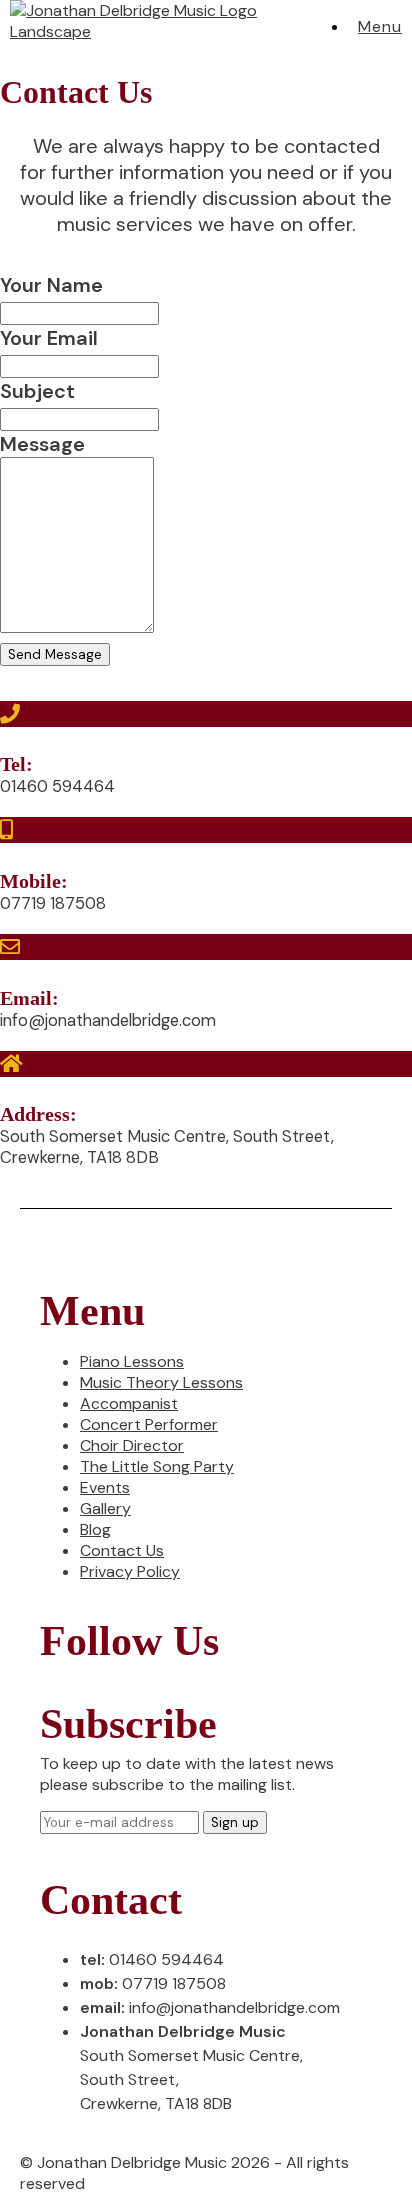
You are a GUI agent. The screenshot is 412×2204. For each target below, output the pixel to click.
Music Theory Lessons (161, 1382)
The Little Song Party (157, 1466)
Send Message (55, 654)
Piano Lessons (132, 1361)
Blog (95, 1529)
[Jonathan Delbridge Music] (164, 31)
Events (105, 1487)
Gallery (105, 1508)
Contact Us (122, 1550)
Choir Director (132, 1445)
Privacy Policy (130, 1571)
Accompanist (129, 1403)
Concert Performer (149, 1424)
